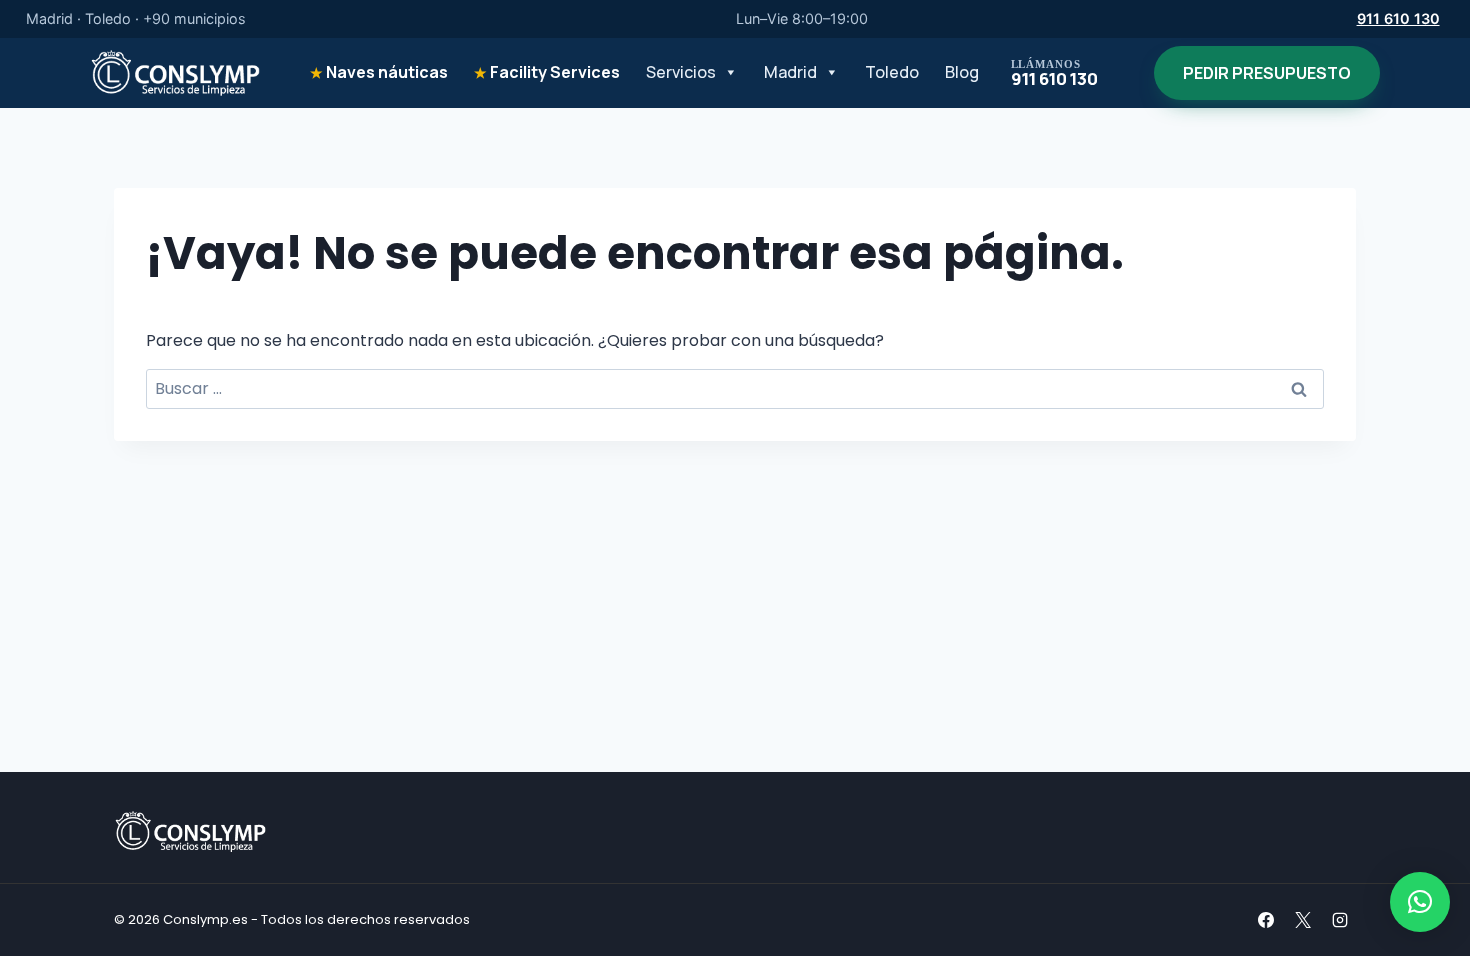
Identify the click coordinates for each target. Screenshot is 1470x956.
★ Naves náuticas (379, 72)
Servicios (681, 72)
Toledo (892, 72)
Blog (962, 72)
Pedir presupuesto (1267, 73)
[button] (1420, 902)
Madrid (790, 72)
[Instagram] (1340, 920)
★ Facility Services (547, 72)
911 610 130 (1398, 18)
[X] (1303, 920)
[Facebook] (1266, 920)
